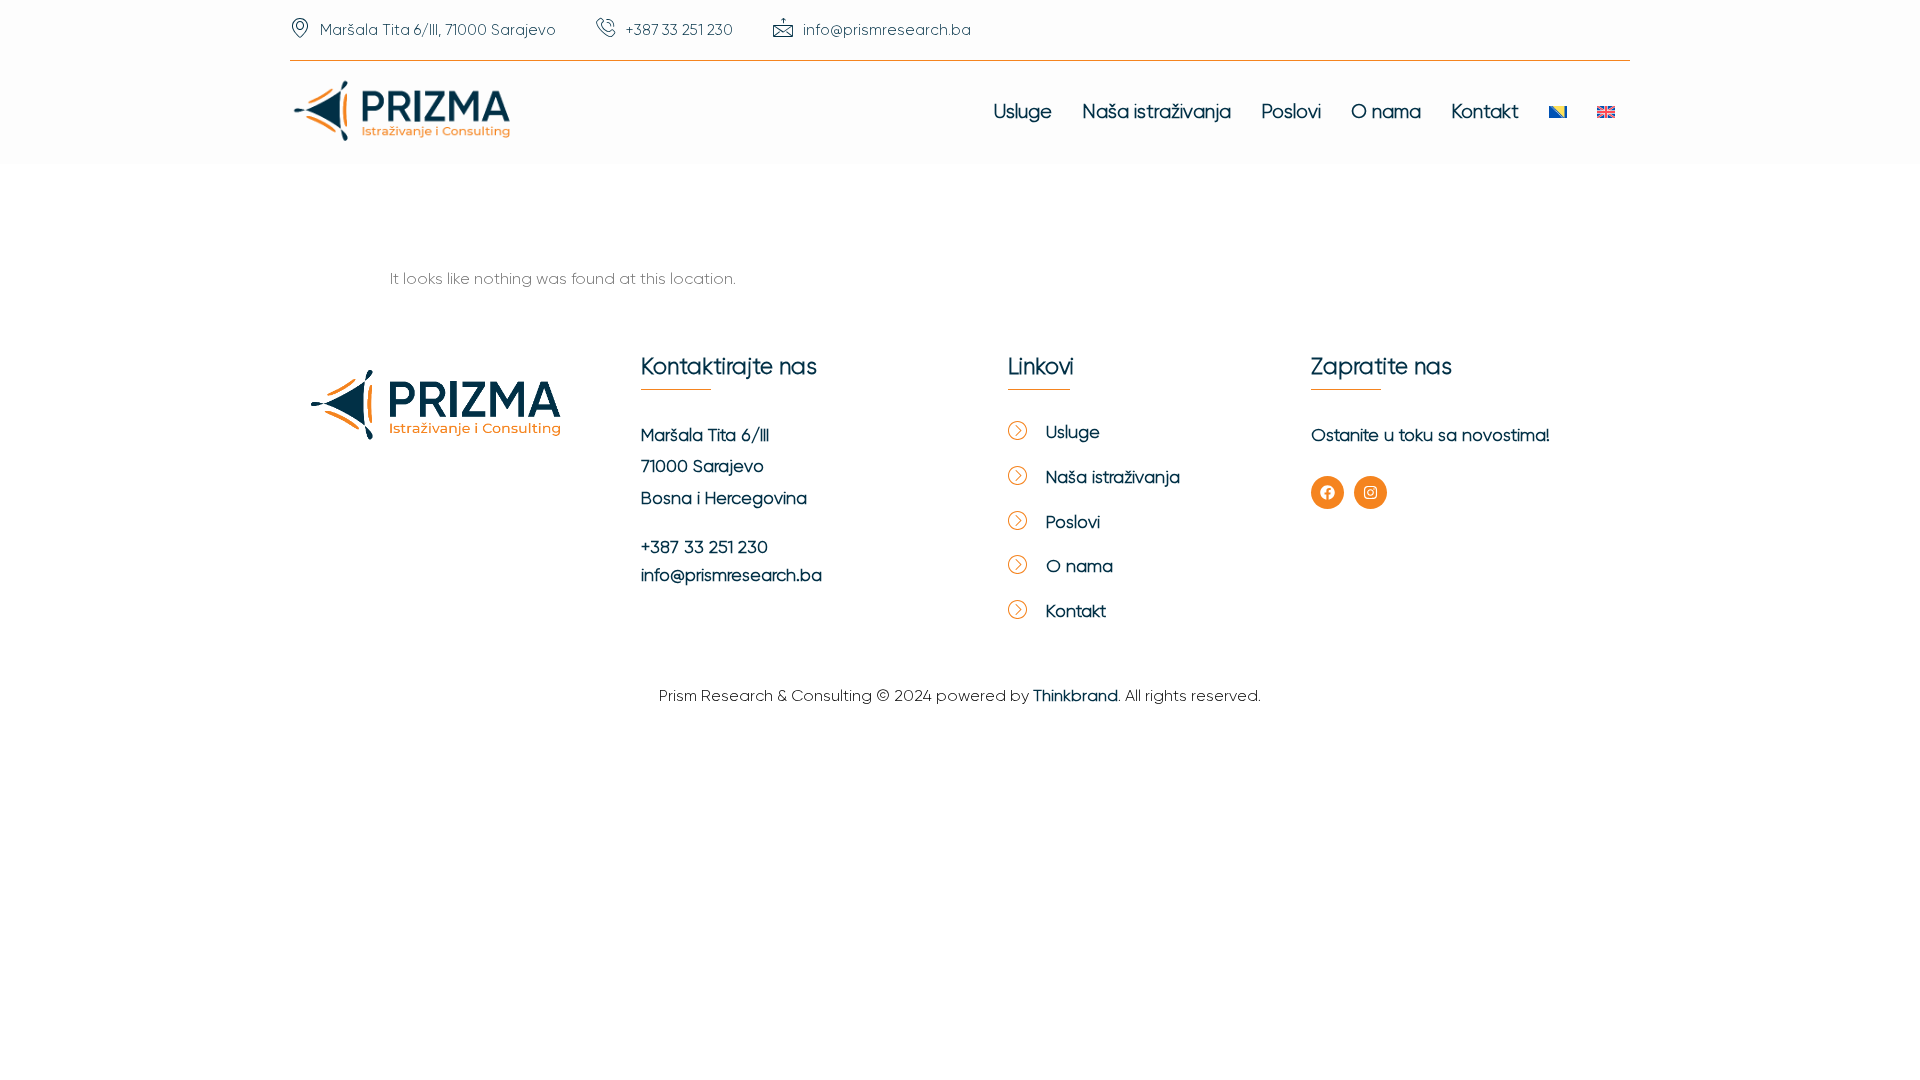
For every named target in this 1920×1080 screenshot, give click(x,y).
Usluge (1023, 111)
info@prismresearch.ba (731, 575)
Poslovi (1291, 111)
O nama (1386, 111)
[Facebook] (1327, 492)
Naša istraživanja (1156, 111)
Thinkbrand (1075, 695)
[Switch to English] (1606, 112)
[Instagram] (1370, 492)
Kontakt (1485, 111)
